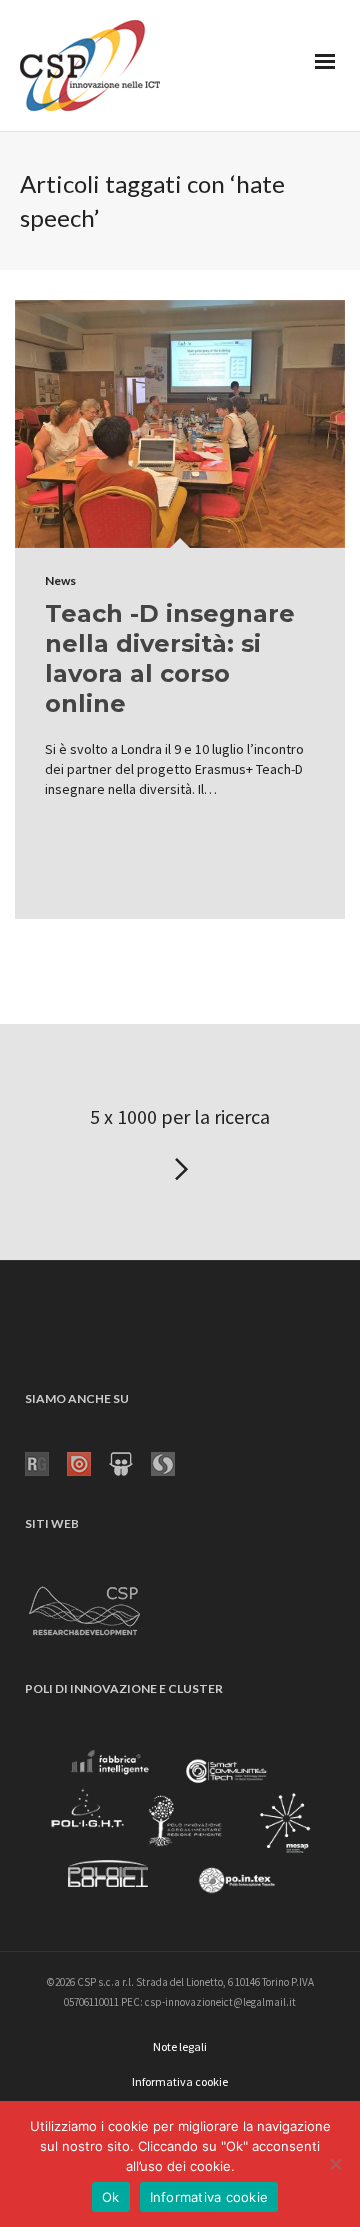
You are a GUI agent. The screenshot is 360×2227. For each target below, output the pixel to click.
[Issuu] (88, 1462)
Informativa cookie (209, 2197)
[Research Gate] (46, 1462)
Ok (111, 2197)
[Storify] (172, 1462)
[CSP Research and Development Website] (85, 1607)
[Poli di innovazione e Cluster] (180, 1825)
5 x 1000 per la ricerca (180, 1116)
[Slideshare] (130, 1462)
